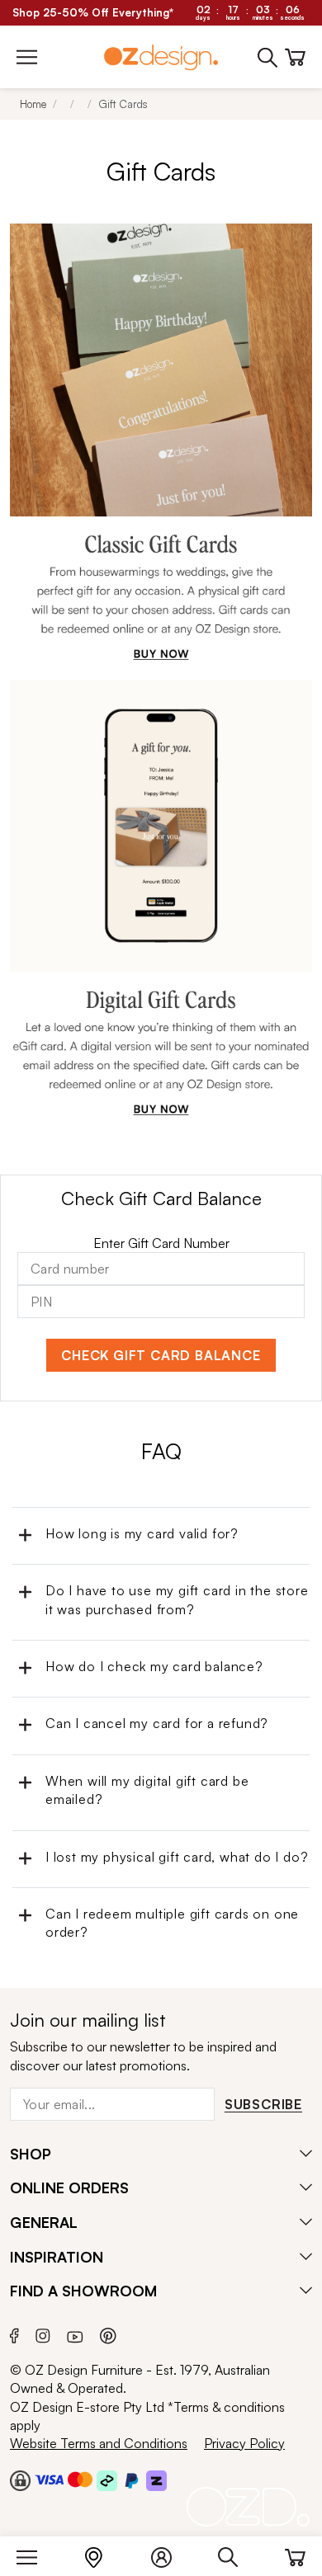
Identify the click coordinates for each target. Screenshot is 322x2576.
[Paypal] (132, 2479)
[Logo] (161, 57)
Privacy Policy (244, 2443)
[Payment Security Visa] (49, 2479)
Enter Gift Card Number (161, 1243)
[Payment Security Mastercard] (80, 2479)
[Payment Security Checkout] (20, 2479)
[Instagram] (43, 2333)
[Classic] (161, 442)
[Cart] (295, 2554)
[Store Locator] (102, 2554)
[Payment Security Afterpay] (107, 2479)
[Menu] (35, 2554)
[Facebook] (14, 2334)
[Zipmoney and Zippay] (156, 2479)
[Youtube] (75, 2334)
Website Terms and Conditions (99, 2443)
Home (33, 104)
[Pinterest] (108, 2334)
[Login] (170, 2554)
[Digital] (161, 898)
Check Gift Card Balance (161, 1355)
